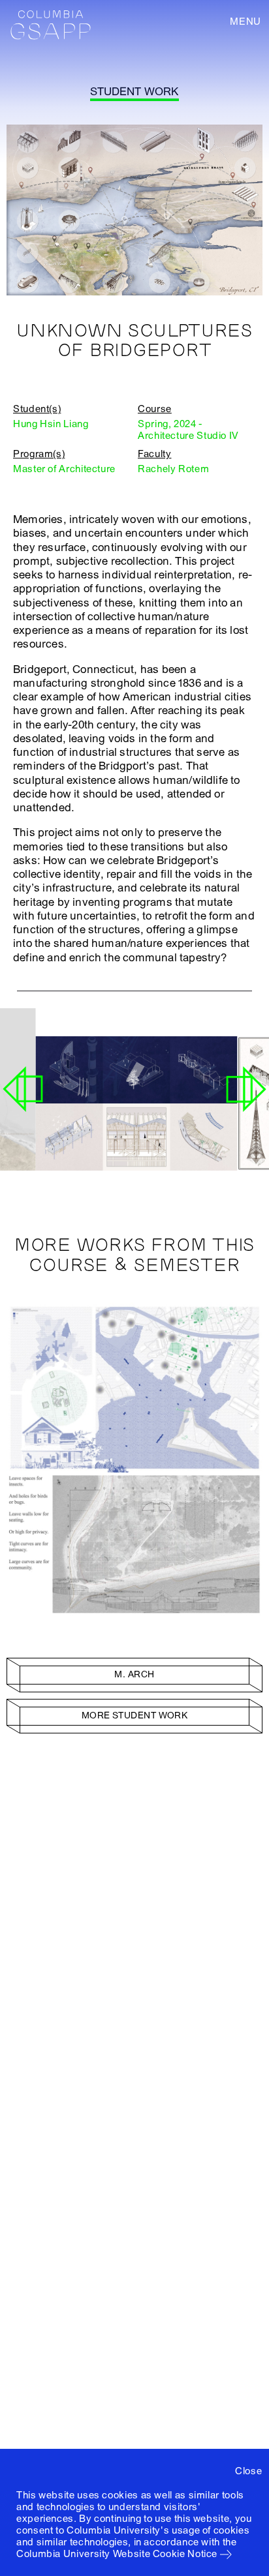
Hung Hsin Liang (51, 424)
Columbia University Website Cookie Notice (117, 2554)
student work (134, 92)
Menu (245, 22)
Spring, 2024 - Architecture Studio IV (188, 430)
